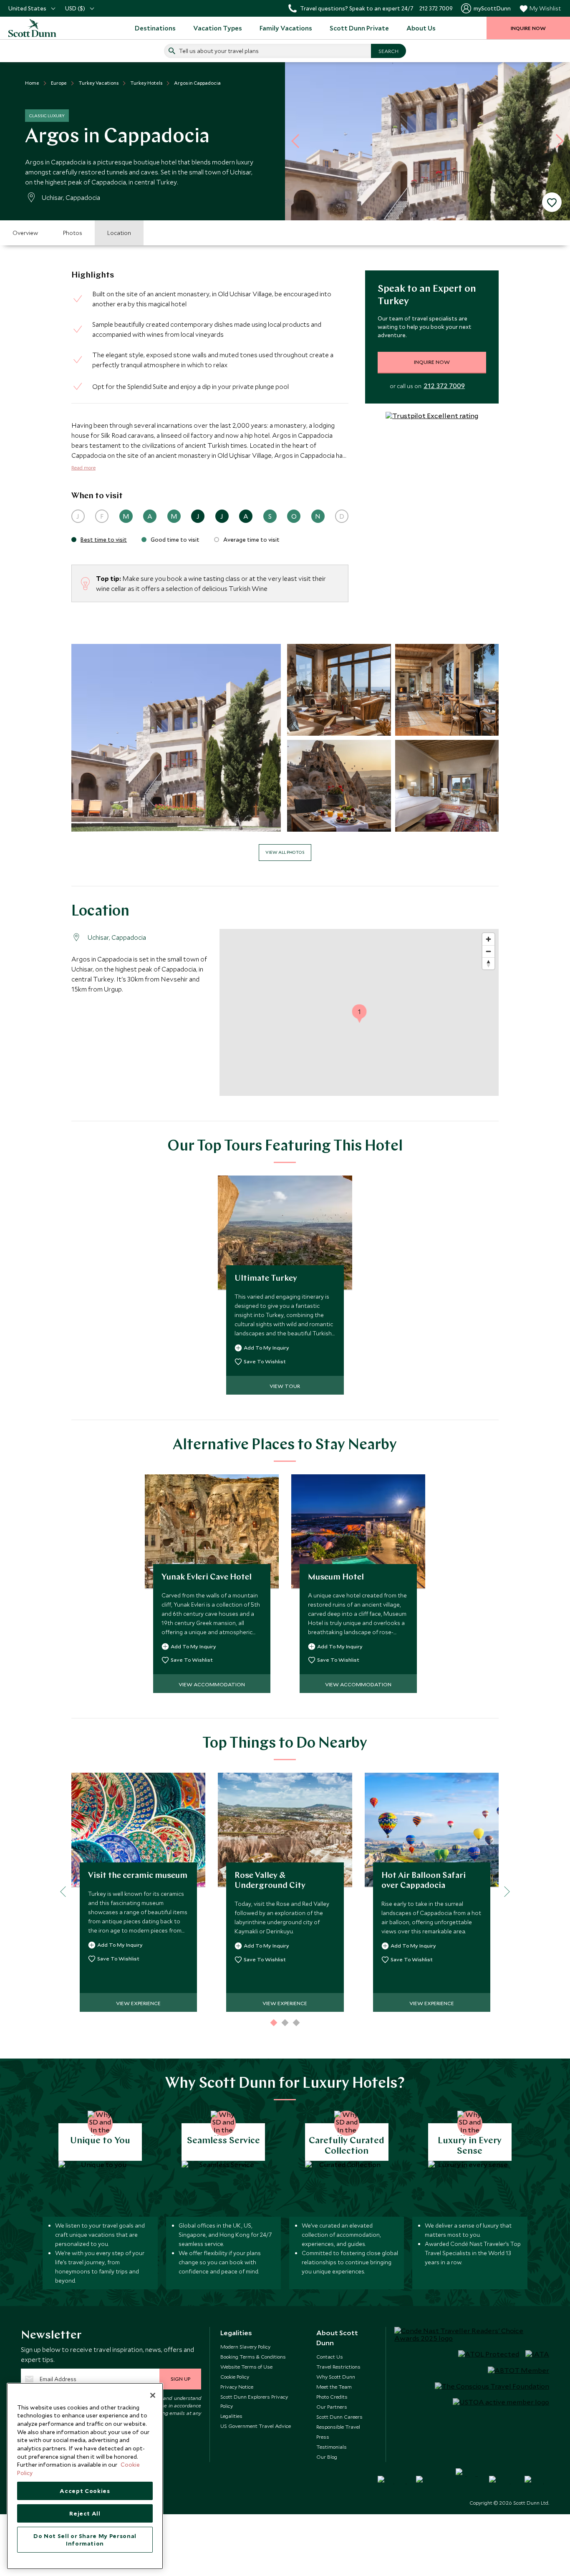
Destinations (155, 28)
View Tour (285, 1386)
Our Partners (332, 2407)
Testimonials (332, 2447)
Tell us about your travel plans (219, 51)
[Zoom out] (488, 951)
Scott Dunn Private (359, 28)
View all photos (285, 852)
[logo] (42, 28)
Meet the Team (334, 2387)
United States (27, 8)
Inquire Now (432, 362)
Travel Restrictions (338, 2367)
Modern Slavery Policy (245, 2346)
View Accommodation (212, 1684)
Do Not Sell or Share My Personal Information (85, 2540)
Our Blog (327, 2457)
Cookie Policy (235, 2377)
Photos (73, 233)
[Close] (153, 2395)
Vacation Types (218, 28)
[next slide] (557, 141)
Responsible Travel (338, 2427)
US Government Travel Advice (256, 2426)
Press (323, 2437)
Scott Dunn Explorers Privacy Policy (254, 2401)
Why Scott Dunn (336, 2377)
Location (119, 233)
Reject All (85, 2513)
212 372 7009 (444, 386)
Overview (25, 233)
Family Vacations (286, 28)
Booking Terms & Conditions (253, 2356)
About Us (421, 28)
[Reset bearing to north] (488, 963)
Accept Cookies (85, 2491)
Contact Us (330, 2356)
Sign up (180, 2379)
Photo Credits (332, 2397)
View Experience (138, 2003)
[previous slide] (298, 141)
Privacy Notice (237, 2387)
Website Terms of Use (246, 2367)
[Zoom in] (488, 939)
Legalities (231, 2416)
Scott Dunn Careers (339, 2417)
